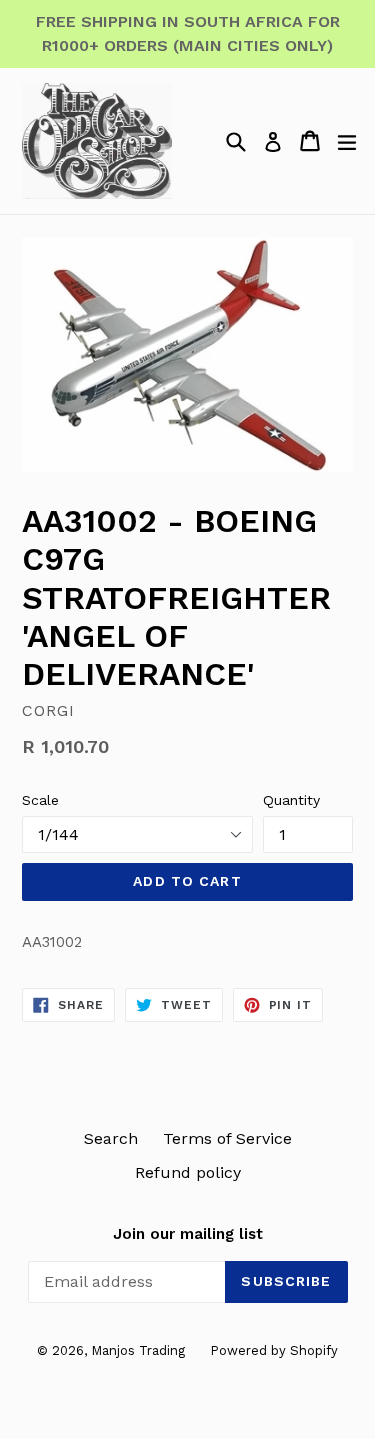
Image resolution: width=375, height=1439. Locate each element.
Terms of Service (227, 1138)
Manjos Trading (138, 1350)
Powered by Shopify (274, 1350)
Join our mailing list (188, 1234)
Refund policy (188, 1172)
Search (111, 1138)
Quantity (291, 800)
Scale (40, 800)
